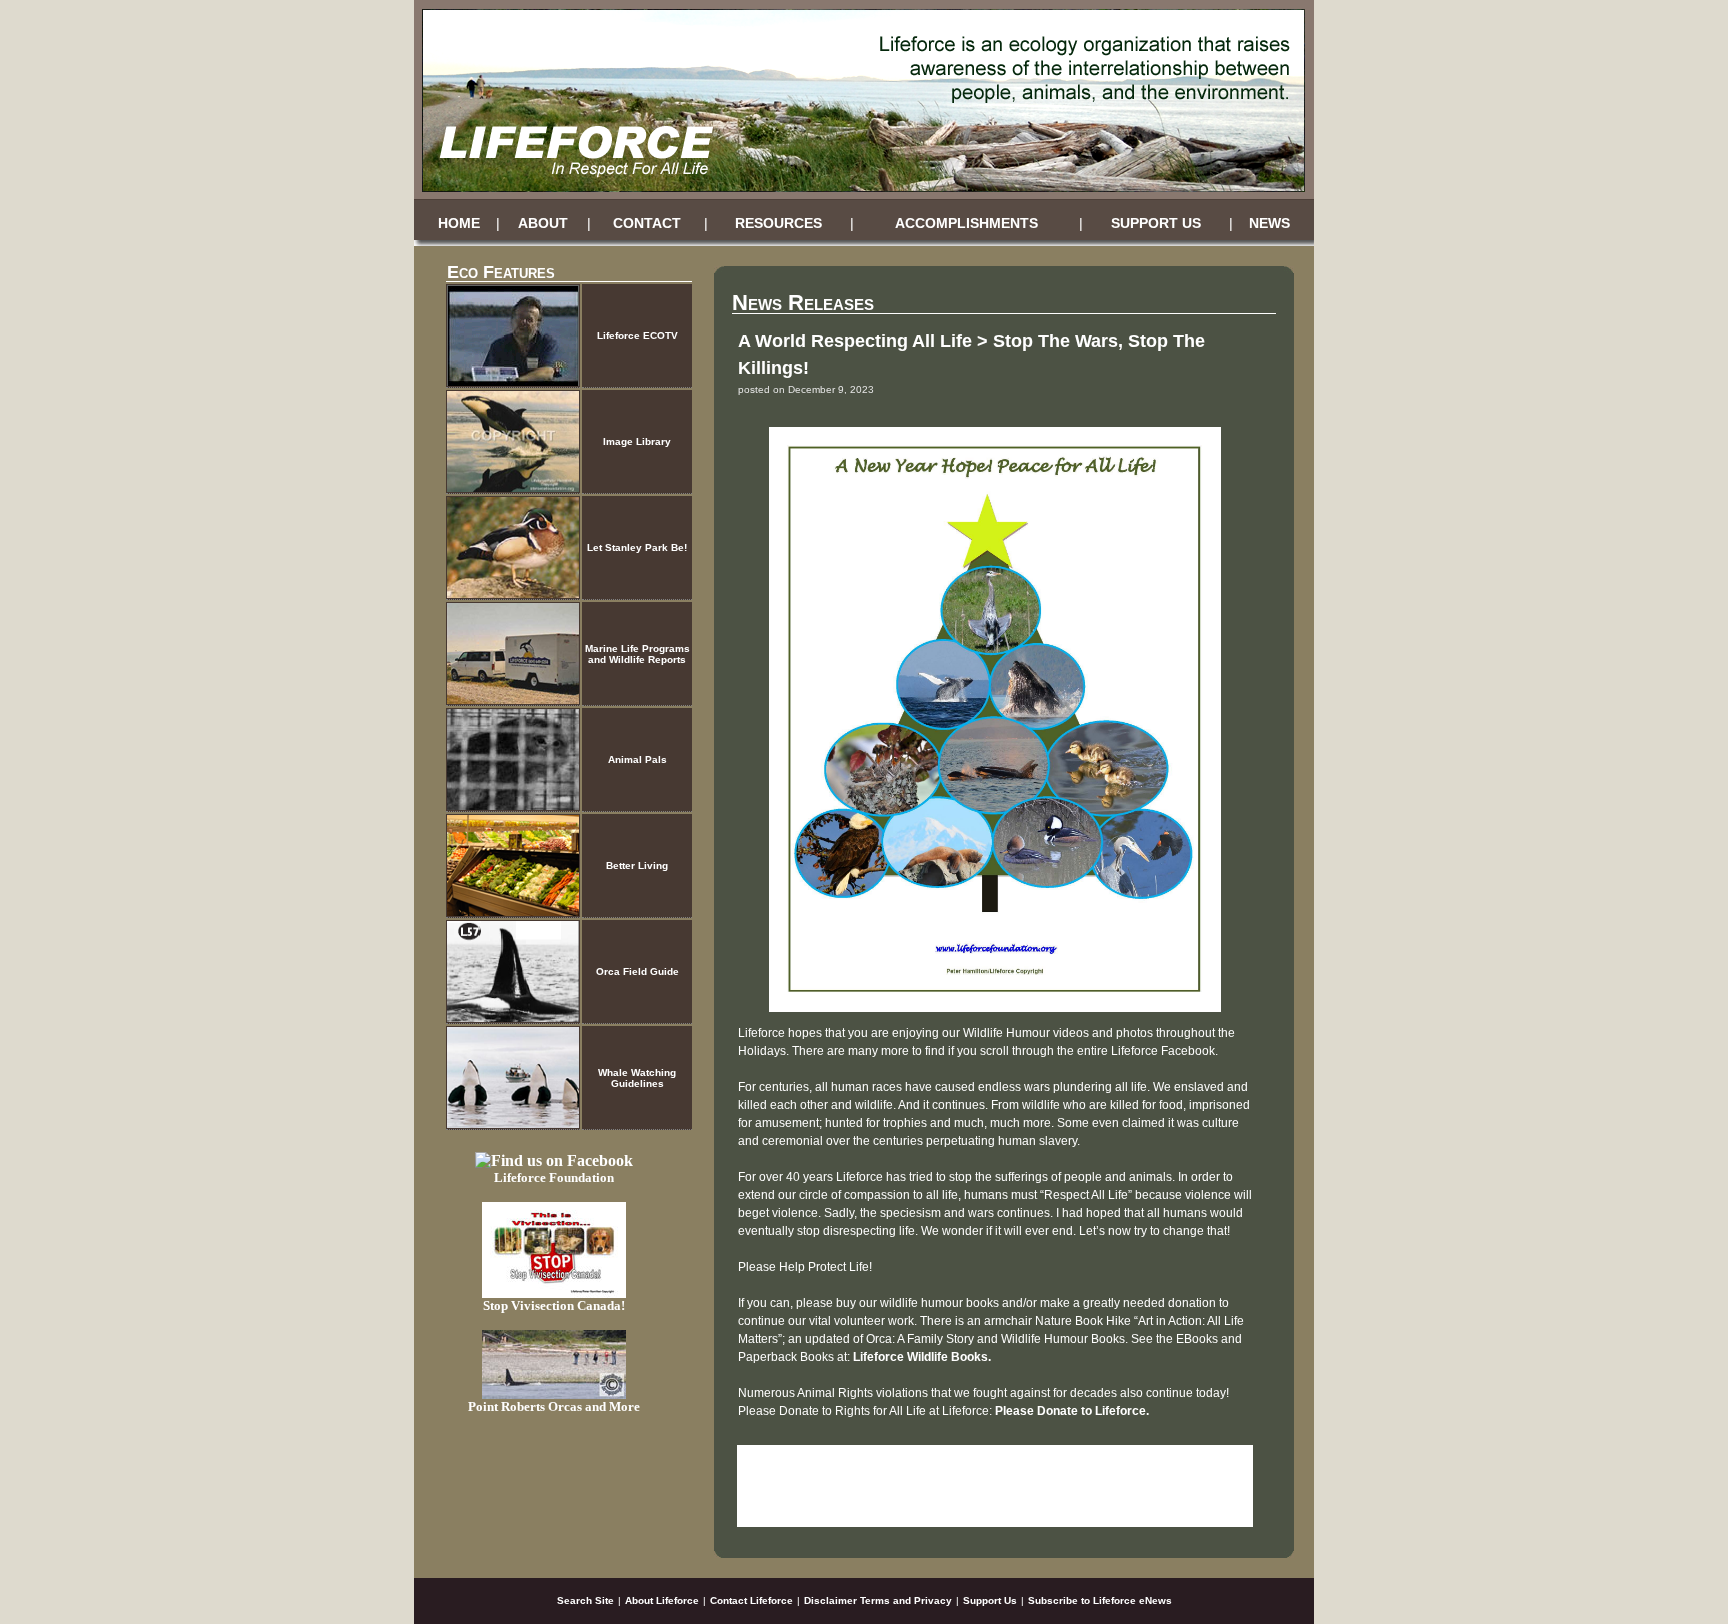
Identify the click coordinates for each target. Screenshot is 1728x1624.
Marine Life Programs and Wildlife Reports (637, 654)
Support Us (990, 1600)
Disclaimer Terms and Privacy (878, 1600)
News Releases (803, 302)
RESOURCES (778, 223)
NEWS (1269, 223)
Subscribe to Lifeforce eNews (1100, 1600)
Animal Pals (637, 759)
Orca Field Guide (637, 971)
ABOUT (543, 223)
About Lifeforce (662, 1600)
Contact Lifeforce (751, 1600)
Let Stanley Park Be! (637, 547)
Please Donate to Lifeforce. (1072, 1411)
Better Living (637, 865)
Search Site (585, 1600)
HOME (459, 223)
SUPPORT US (1156, 223)
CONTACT (647, 223)
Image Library (637, 441)
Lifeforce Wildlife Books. (922, 1357)
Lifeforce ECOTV (637, 335)
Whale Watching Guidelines (637, 1078)
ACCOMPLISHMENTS (966, 223)
